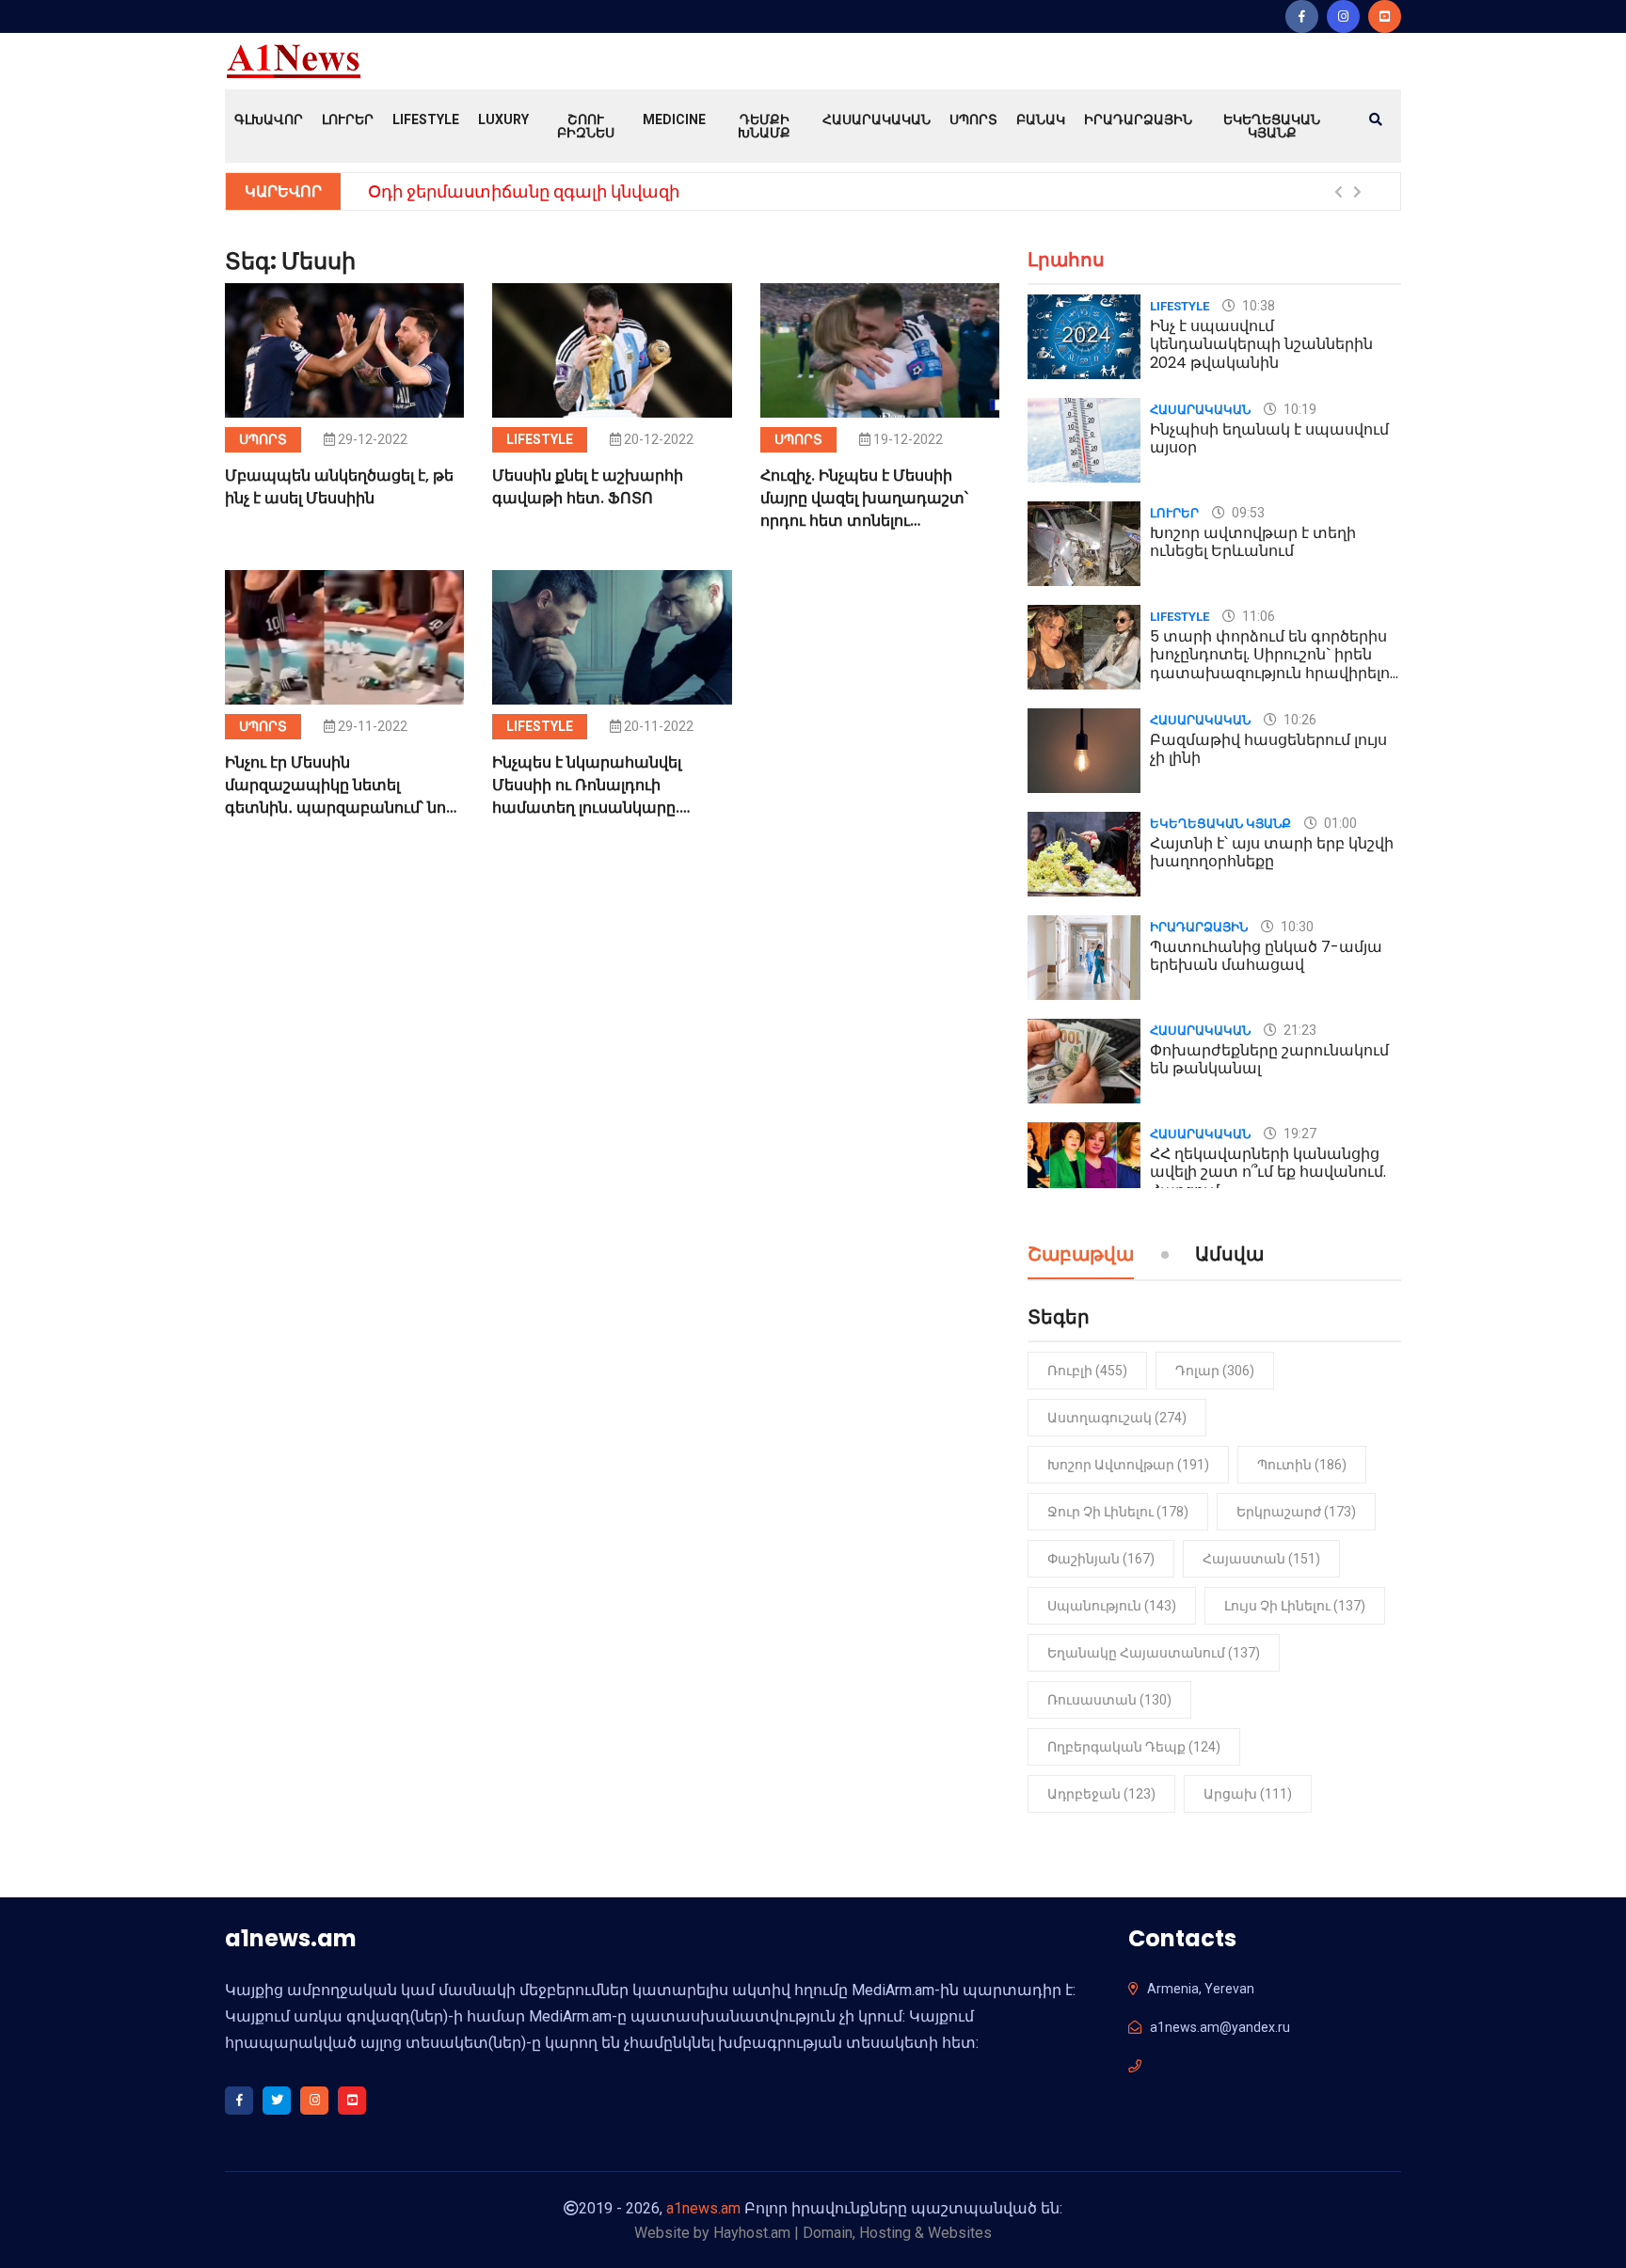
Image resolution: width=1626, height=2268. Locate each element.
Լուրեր (348, 119)
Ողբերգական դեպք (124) (1134, 1747)
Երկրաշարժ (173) (1296, 1512)
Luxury (503, 119)
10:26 (1299, 720)
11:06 (1257, 616)
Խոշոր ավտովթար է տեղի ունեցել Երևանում (1253, 542)
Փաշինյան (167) (1101, 1559)
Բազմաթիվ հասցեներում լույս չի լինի (1268, 749)
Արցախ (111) (1248, 1794)
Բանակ (1041, 119)
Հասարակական (877, 119)
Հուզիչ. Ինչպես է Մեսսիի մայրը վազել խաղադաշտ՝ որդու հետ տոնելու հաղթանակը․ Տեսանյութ (864, 509)
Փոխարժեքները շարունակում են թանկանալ (1269, 1059)
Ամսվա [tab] (1229, 1256)
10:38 (1257, 306)
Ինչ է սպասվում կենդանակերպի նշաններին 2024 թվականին (1261, 344)
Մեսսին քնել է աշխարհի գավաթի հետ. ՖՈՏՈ (588, 487)
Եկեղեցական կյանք (1272, 126)
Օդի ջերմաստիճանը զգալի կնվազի (524, 191)
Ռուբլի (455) (1087, 1371)
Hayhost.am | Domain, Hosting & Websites (853, 2233)
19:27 (1299, 1134)
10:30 (1296, 927)
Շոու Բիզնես (586, 126)
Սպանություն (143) (1112, 1606)
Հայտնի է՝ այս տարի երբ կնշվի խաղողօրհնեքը (1272, 852)
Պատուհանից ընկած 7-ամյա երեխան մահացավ (1266, 956)
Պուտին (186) (1302, 1465)
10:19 (1299, 409)
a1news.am (703, 2208)
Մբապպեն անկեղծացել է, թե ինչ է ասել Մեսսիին (339, 487)
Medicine (674, 119)
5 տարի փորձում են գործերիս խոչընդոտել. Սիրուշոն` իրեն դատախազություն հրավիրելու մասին (1273, 664)
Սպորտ (973, 119)
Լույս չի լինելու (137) (1295, 1606)
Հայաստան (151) (1261, 1559)
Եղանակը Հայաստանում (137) (1154, 1653)
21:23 (1299, 1030)
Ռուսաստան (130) (1109, 1700)
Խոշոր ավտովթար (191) (1128, 1465)
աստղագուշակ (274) (1117, 1418)
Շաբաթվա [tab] (1081, 1256)
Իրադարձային (1138, 119)
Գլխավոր (269, 119)
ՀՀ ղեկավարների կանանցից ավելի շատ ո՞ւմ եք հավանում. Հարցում (1268, 1172)
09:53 (1247, 513)
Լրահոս (1066, 260)
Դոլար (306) (1215, 1371)
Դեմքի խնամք (764, 126)
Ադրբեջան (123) (1101, 1794)
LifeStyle (426, 119)
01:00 (1339, 823)
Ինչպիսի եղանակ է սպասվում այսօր (1269, 438)
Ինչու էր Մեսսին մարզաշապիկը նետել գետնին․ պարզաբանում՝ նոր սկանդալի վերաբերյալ (340, 796)
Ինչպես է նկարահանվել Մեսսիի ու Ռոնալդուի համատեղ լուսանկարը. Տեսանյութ (587, 796)
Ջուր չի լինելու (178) (1118, 1512)
